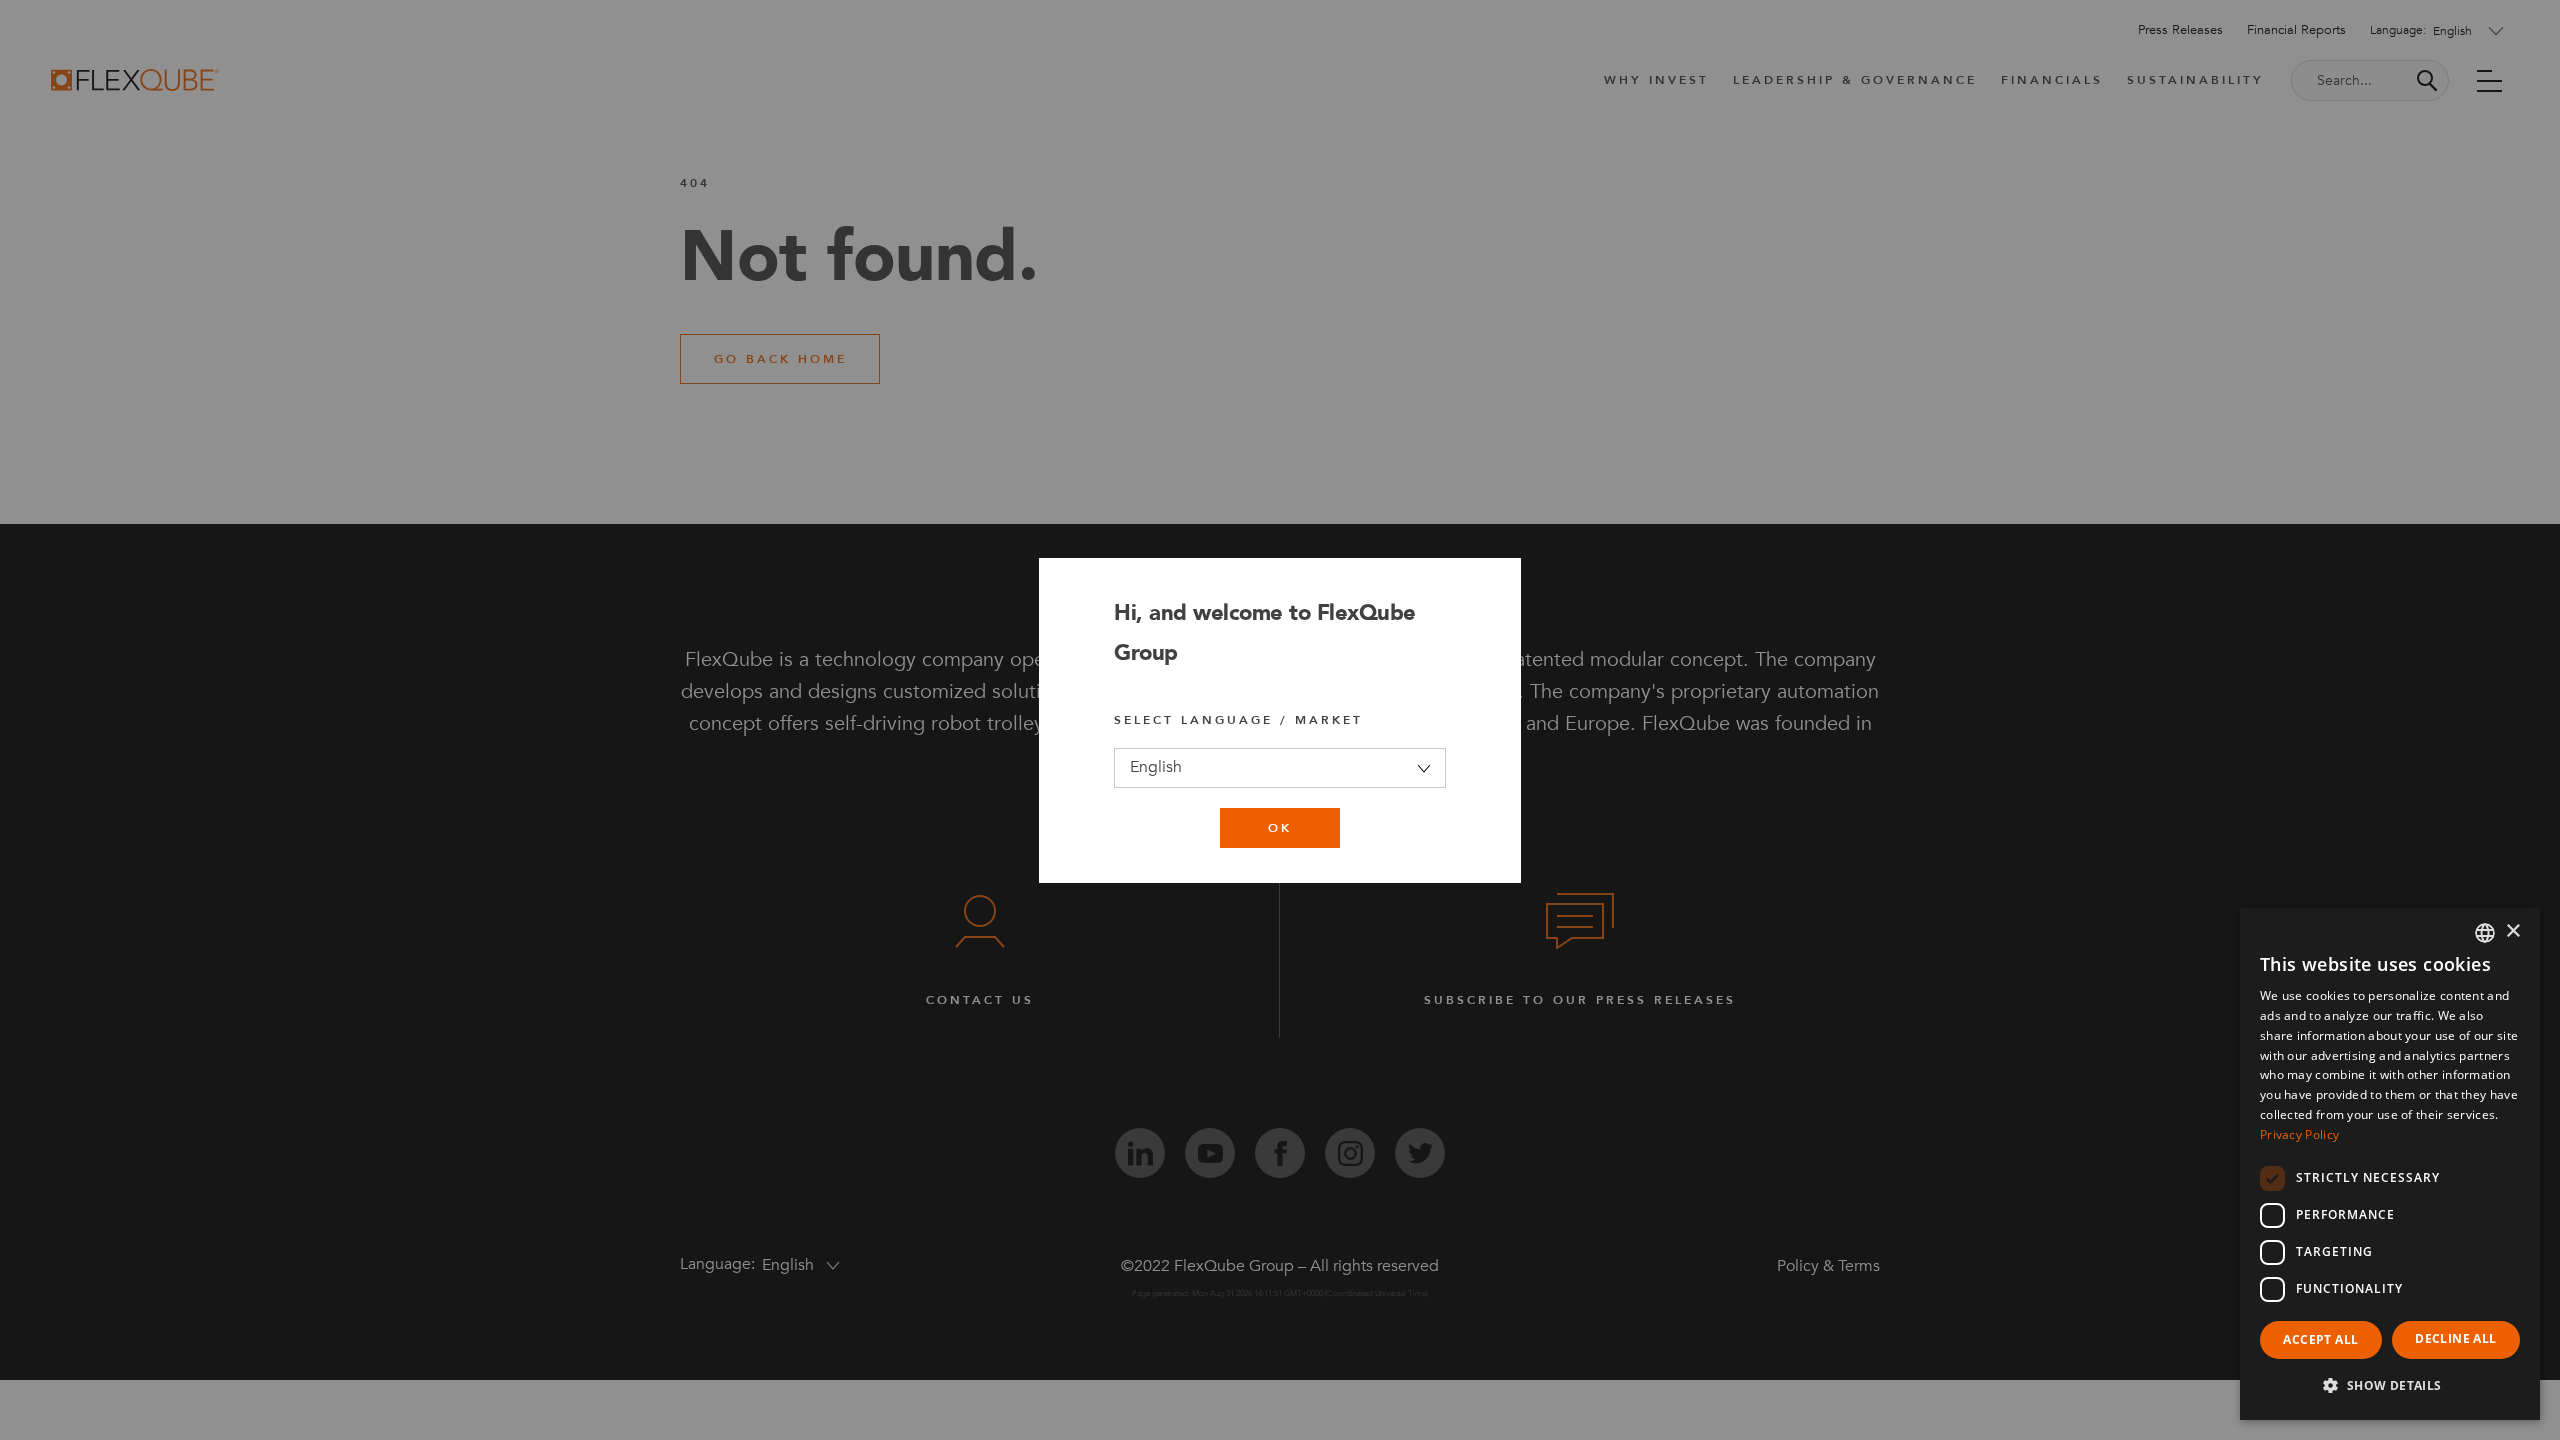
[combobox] (2485, 933)
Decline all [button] (2455, 1338)
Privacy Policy (2299, 1134)
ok (1280, 828)
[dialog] (2390, 1164)
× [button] (2512, 931)
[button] (2390, 1386)
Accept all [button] (2320, 1339)
